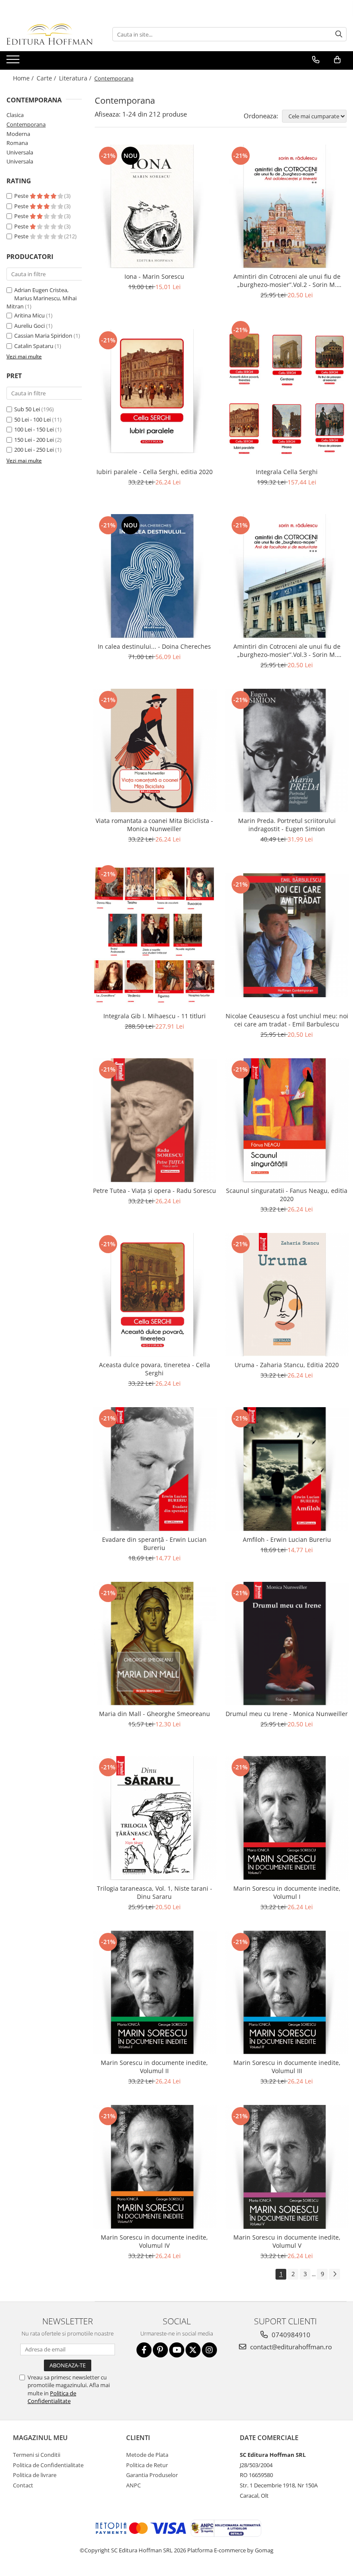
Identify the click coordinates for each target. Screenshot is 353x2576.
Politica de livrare (35, 2475)
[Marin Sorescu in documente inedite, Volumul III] (287, 1993)
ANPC (133, 2485)
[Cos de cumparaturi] (337, 60)
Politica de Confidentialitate (52, 2397)
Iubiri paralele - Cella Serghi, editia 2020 (155, 472)
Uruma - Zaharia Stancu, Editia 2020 (287, 1365)
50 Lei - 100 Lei (33, 419)
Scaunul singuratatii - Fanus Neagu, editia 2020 (287, 1195)
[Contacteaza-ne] (316, 60)
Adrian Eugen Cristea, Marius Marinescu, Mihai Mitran (42, 298)
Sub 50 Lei (27, 409)
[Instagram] (209, 2350)
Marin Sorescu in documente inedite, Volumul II (154, 2067)
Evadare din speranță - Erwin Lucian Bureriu (154, 1544)
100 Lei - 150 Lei (34, 429)
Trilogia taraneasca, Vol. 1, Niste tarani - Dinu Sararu (155, 1892)
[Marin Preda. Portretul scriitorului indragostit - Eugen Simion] (287, 751)
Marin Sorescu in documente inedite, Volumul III (287, 2067)
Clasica (15, 115)
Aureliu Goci (29, 326)
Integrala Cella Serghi (287, 472)
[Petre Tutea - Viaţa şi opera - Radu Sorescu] (155, 1120)
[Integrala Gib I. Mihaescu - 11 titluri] (155, 935)
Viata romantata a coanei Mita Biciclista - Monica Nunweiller (154, 825)
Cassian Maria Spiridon (43, 336)
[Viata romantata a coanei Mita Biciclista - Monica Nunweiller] (155, 751)
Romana (17, 143)
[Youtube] (177, 2350)
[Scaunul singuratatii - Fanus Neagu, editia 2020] (287, 1120)
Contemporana (26, 124)
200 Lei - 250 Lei (34, 450)
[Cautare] (339, 34)
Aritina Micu (29, 315)
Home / (24, 78)
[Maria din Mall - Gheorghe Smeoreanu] (155, 1644)
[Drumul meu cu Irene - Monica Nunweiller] (287, 1644)
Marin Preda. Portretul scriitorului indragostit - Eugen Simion (287, 825)
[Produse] (14, 62)
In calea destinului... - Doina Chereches (154, 646)
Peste (22, 196)
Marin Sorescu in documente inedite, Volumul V (287, 2241)
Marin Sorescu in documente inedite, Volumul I (287, 1892)
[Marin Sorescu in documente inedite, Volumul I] (287, 1818)
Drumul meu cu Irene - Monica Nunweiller (287, 1714)
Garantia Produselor (152, 2475)
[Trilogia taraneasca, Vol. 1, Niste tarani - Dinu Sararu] (155, 1818)
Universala (20, 152)
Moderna (18, 134)
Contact (23, 2485)
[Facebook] (144, 2350)
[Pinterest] (160, 2350)
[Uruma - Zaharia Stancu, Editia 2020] (287, 1295)
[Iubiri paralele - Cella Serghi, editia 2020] (155, 391)
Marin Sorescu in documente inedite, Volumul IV (154, 2241)
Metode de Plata (147, 2455)
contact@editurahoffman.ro (290, 2347)
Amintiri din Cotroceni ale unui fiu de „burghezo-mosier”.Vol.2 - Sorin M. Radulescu (287, 280)
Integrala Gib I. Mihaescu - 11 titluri (155, 1016)
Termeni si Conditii (37, 2455)
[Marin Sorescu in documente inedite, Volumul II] (155, 1993)
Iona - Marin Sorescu (154, 276)
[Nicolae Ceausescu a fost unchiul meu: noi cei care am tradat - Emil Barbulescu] (287, 935)
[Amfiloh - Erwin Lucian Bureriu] (287, 1469)
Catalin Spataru (34, 346)
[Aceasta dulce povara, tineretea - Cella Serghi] (155, 1295)
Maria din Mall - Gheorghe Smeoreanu (155, 1714)
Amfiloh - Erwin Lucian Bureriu (287, 1539)
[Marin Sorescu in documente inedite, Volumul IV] (155, 2167)
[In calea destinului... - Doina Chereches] (155, 576)
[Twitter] (193, 2350)
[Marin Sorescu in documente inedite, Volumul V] (287, 2167)
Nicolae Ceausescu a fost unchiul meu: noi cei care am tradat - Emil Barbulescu (287, 1020)
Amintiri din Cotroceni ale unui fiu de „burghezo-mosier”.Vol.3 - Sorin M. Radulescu (287, 650)
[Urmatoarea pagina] (334, 2274)
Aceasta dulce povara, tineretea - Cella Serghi (155, 1369)
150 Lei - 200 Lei (34, 440)
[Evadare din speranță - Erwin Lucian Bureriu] (155, 1469)
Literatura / (76, 78)
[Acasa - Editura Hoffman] (50, 34)
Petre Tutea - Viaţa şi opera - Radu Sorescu (155, 1191)
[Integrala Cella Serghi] (287, 391)
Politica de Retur (147, 2465)
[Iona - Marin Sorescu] (155, 206)
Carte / (47, 78)
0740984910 (290, 2335)
